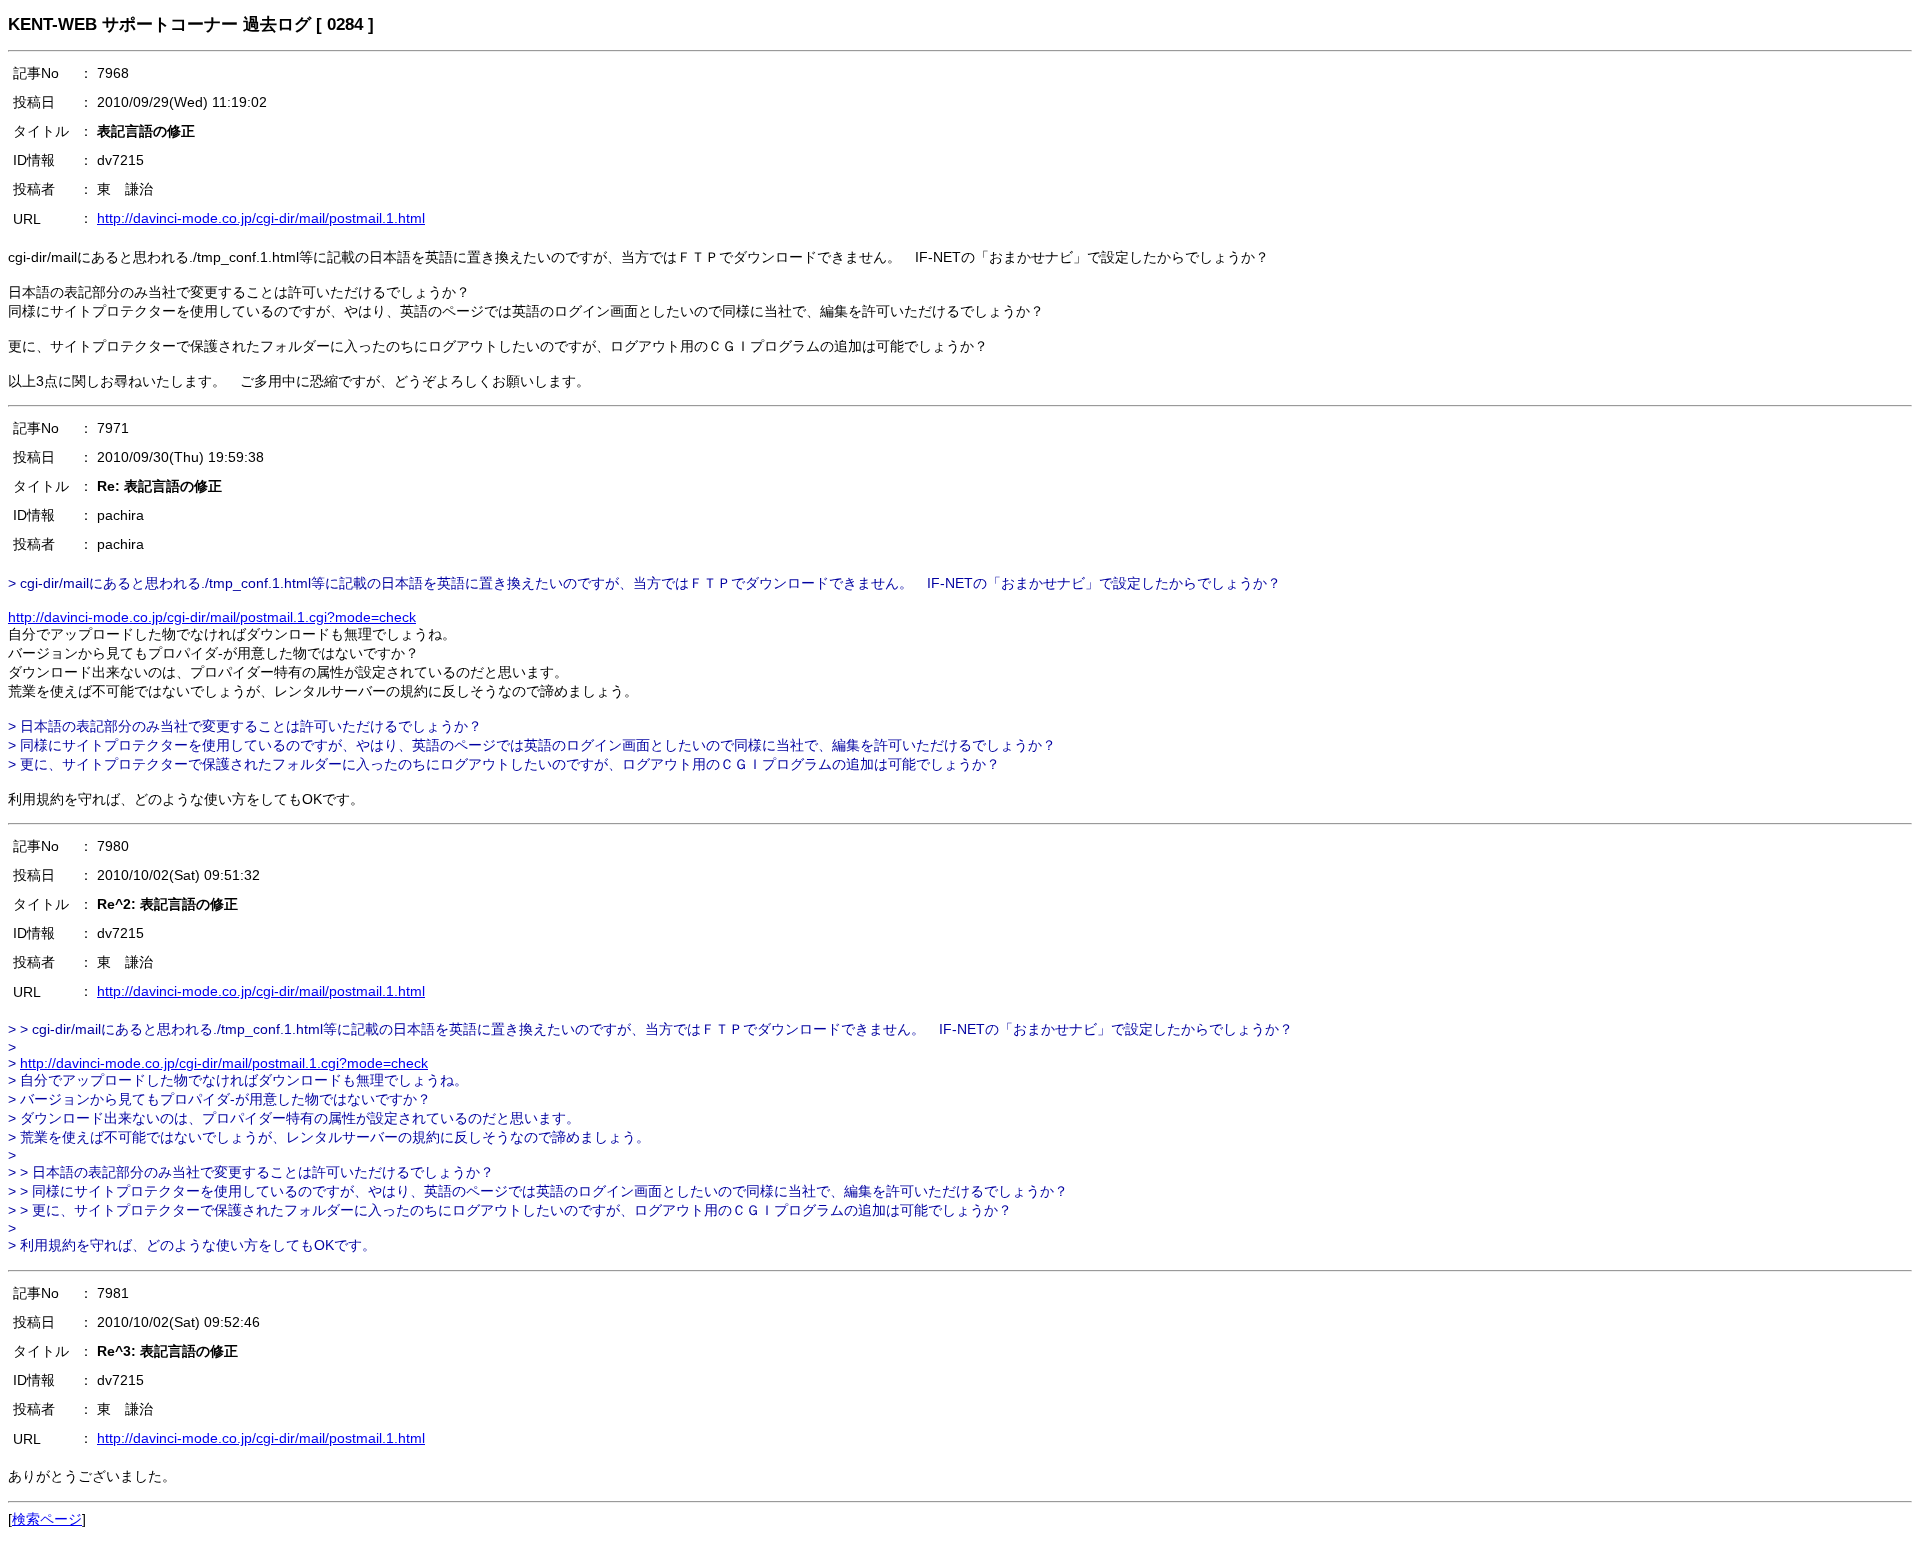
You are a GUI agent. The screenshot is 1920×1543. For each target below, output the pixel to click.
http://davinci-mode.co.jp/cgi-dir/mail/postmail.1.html (261, 218)
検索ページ (47, 1519)
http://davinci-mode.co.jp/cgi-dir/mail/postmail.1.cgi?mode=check (212, 617)
